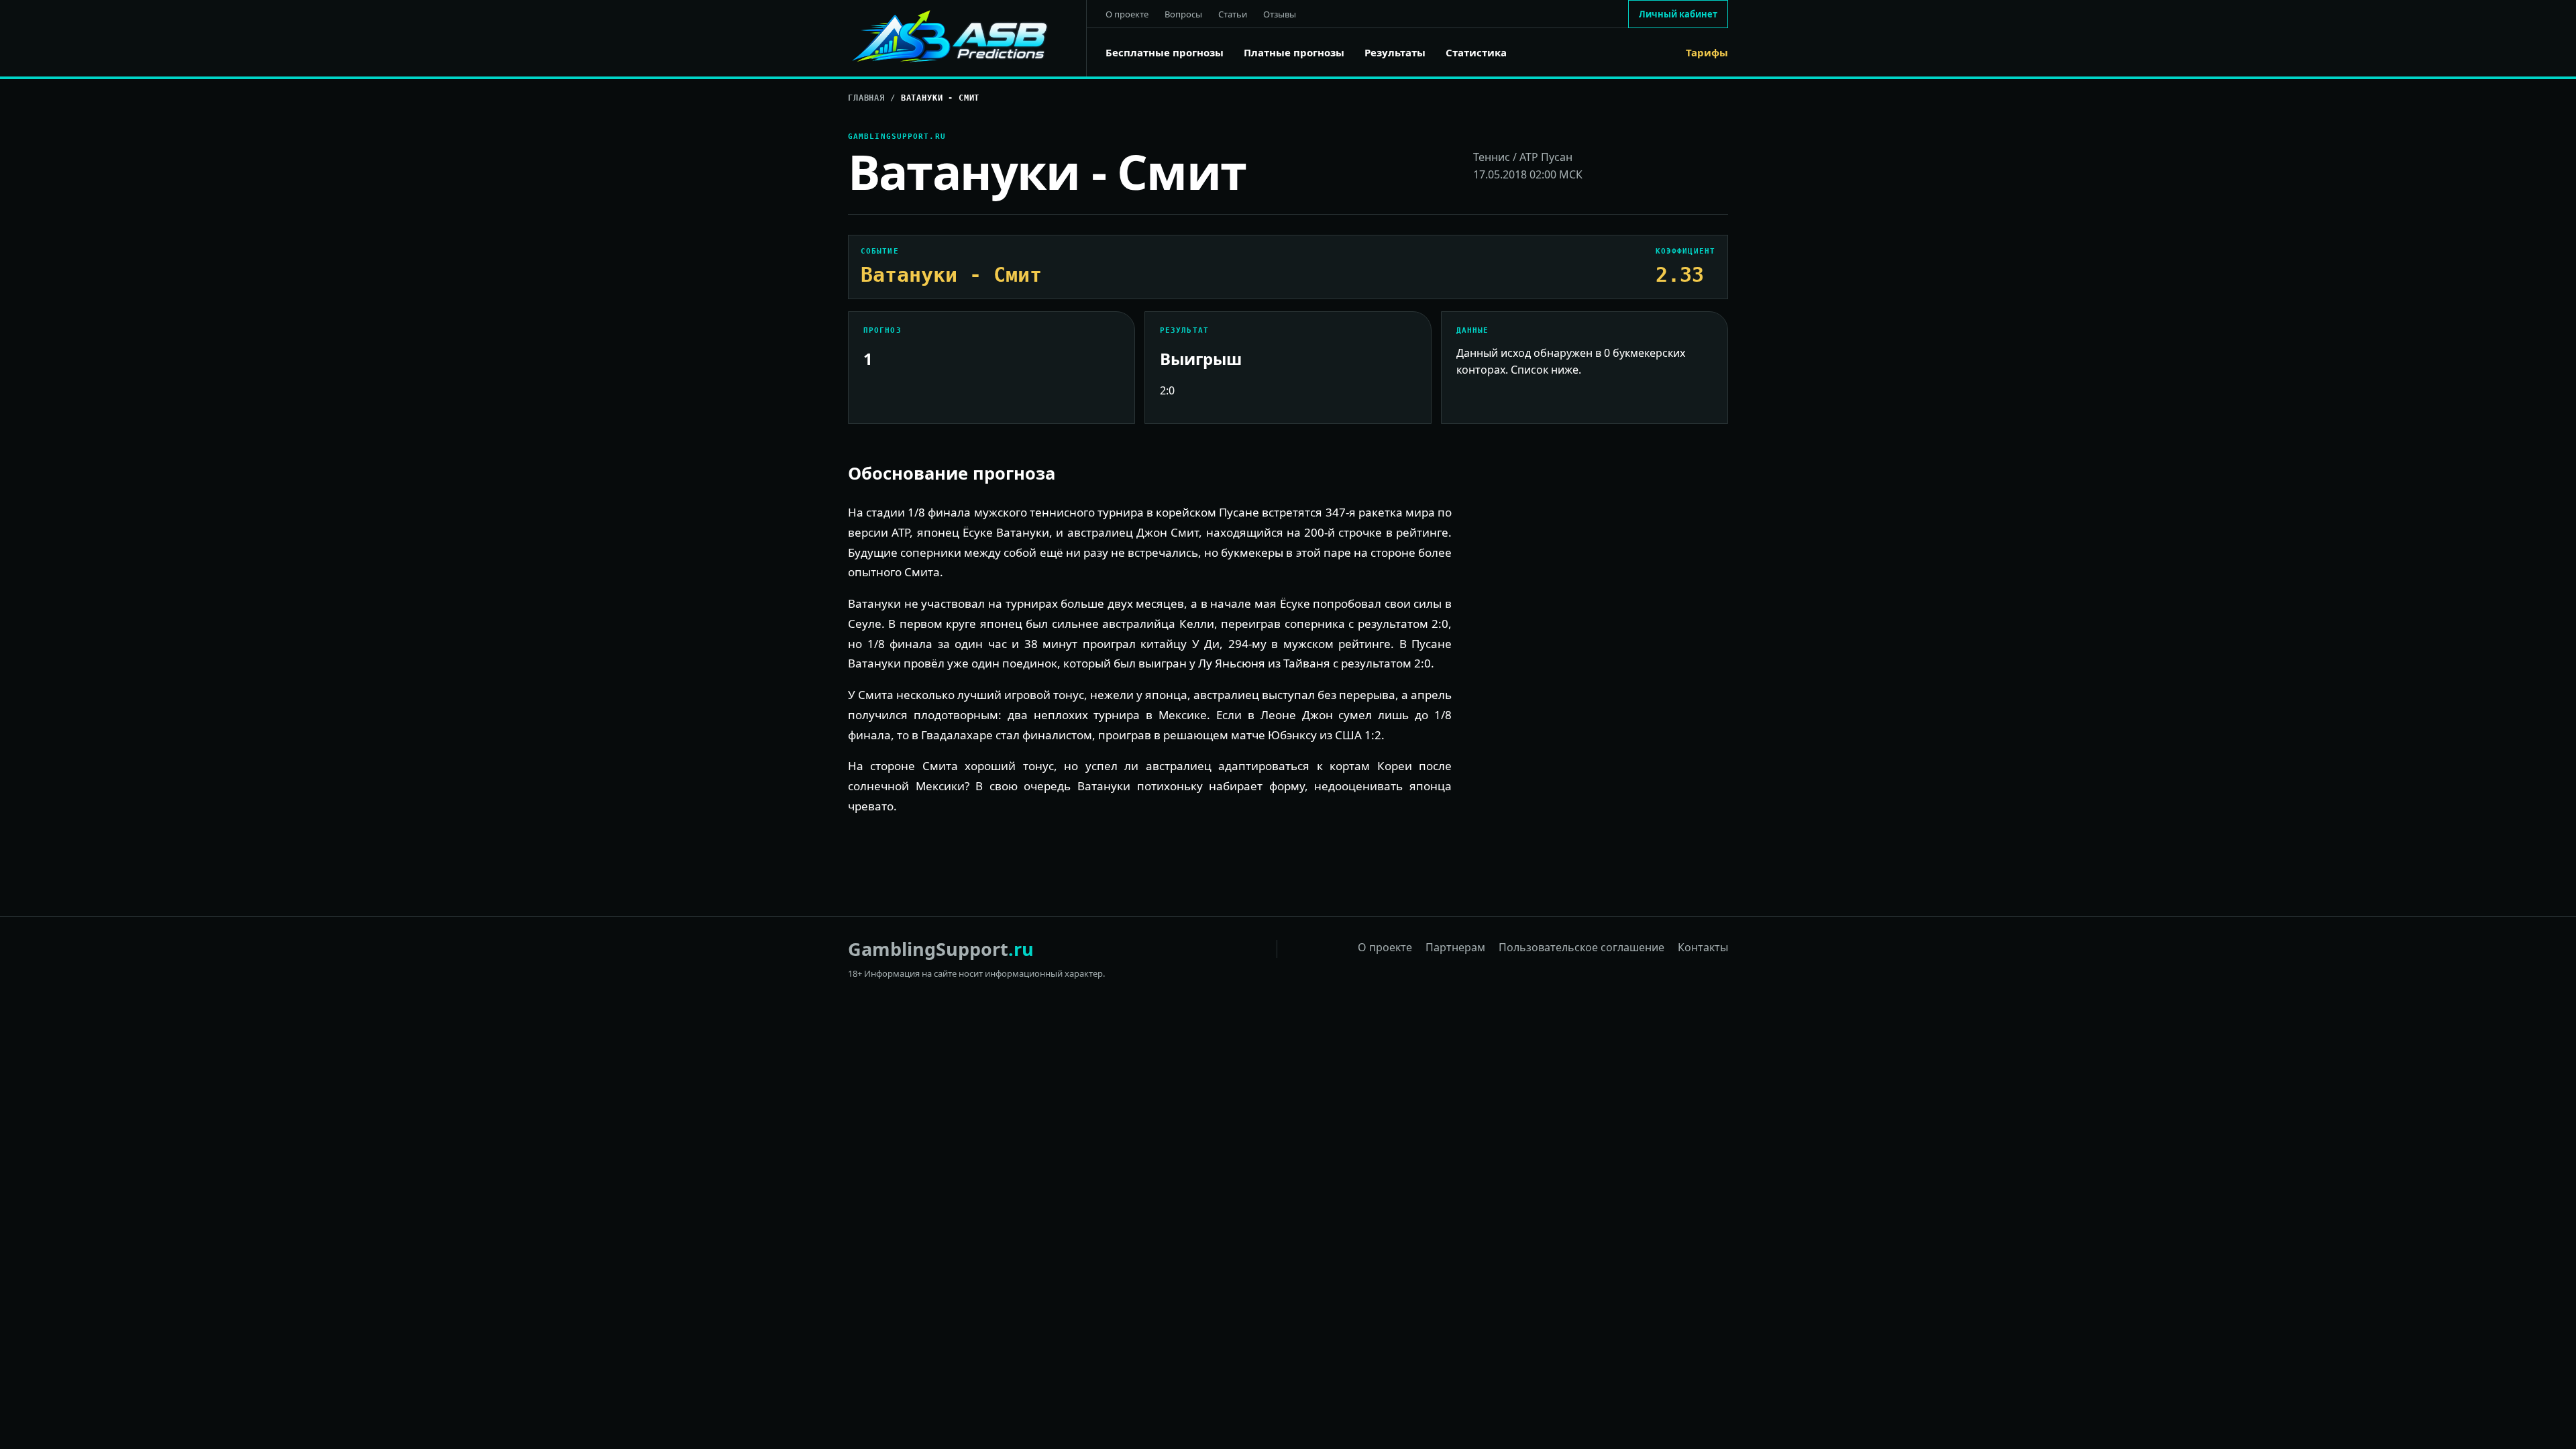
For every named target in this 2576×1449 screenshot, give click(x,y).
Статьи (1233, 14)
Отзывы (1280, 14)
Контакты (1703, 947)
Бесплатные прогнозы (1165, 53)
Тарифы (1707, 53)
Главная (866, 98)
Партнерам (1455, 947)
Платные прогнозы (1294, 53)
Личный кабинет (1678, 14)
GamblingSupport (941, 949)
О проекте (1127, 14)
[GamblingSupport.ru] (967, 38)
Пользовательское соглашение (1581, 947)
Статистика (1476, 53)
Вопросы (1183, 14)
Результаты (1395, 53)
